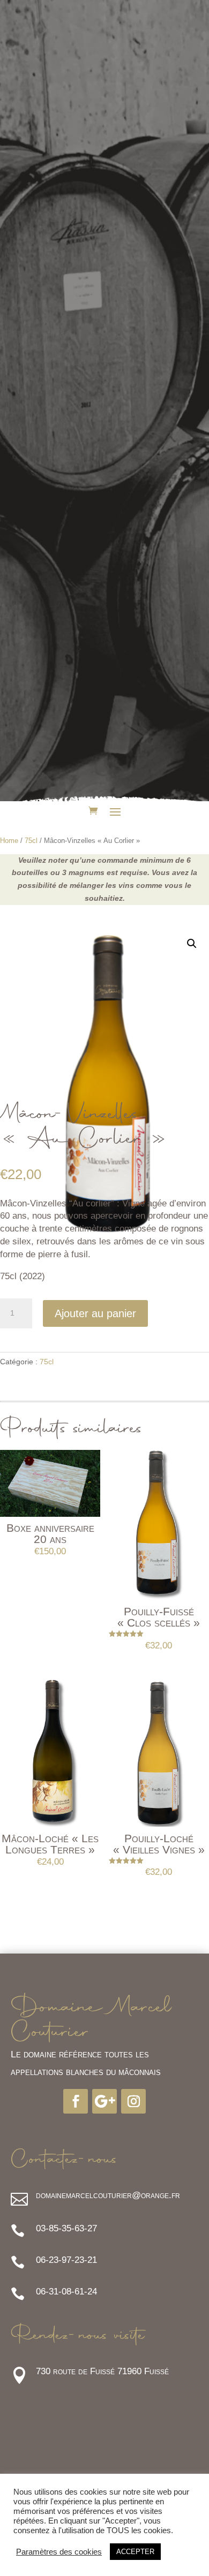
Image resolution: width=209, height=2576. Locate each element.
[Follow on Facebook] (76, 2101)
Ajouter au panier (95, 1313)
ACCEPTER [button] (135, 2552)
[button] (192, 944)
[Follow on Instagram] (133, 2101)
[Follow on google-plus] (104, 2101)
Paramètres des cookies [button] (59, 2552)
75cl (31, 841)
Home (9, 841)
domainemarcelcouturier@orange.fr (108, 2195)
